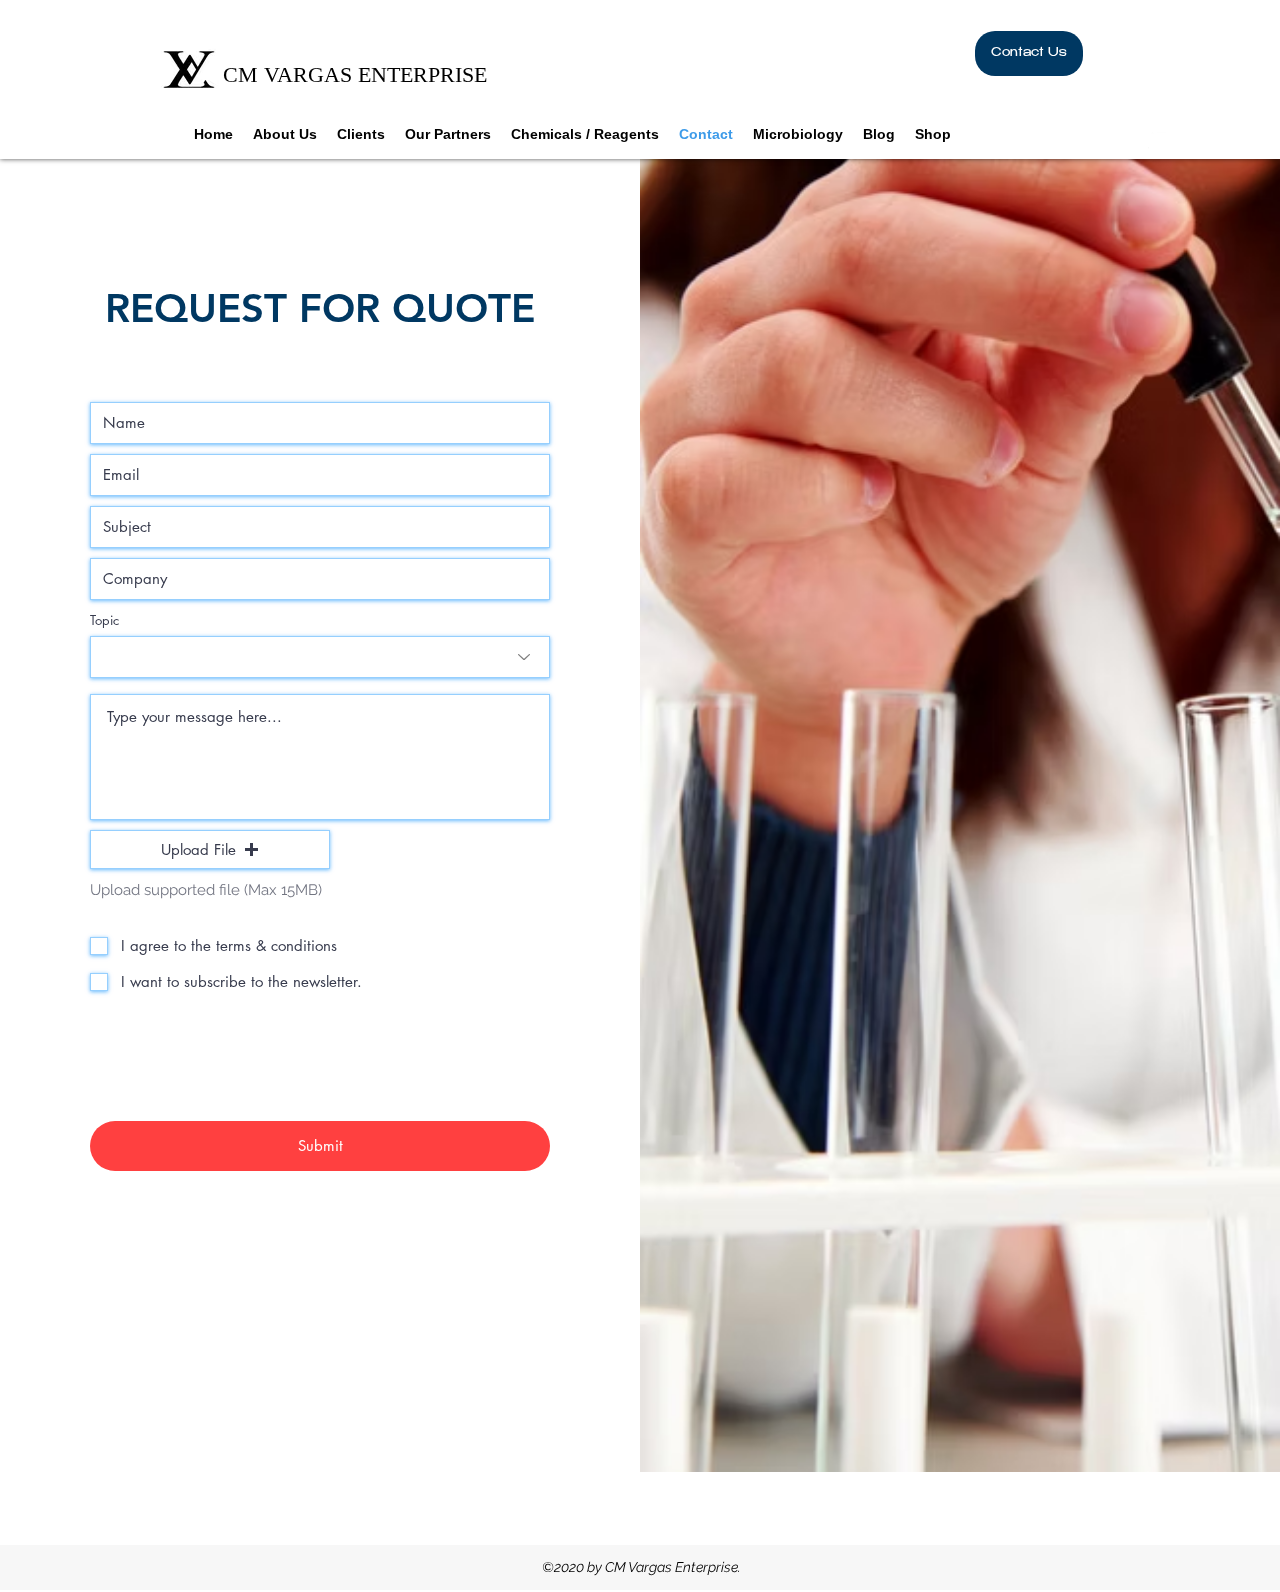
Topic (104, 620)
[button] (1187, 138)
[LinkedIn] (1158, 139)
